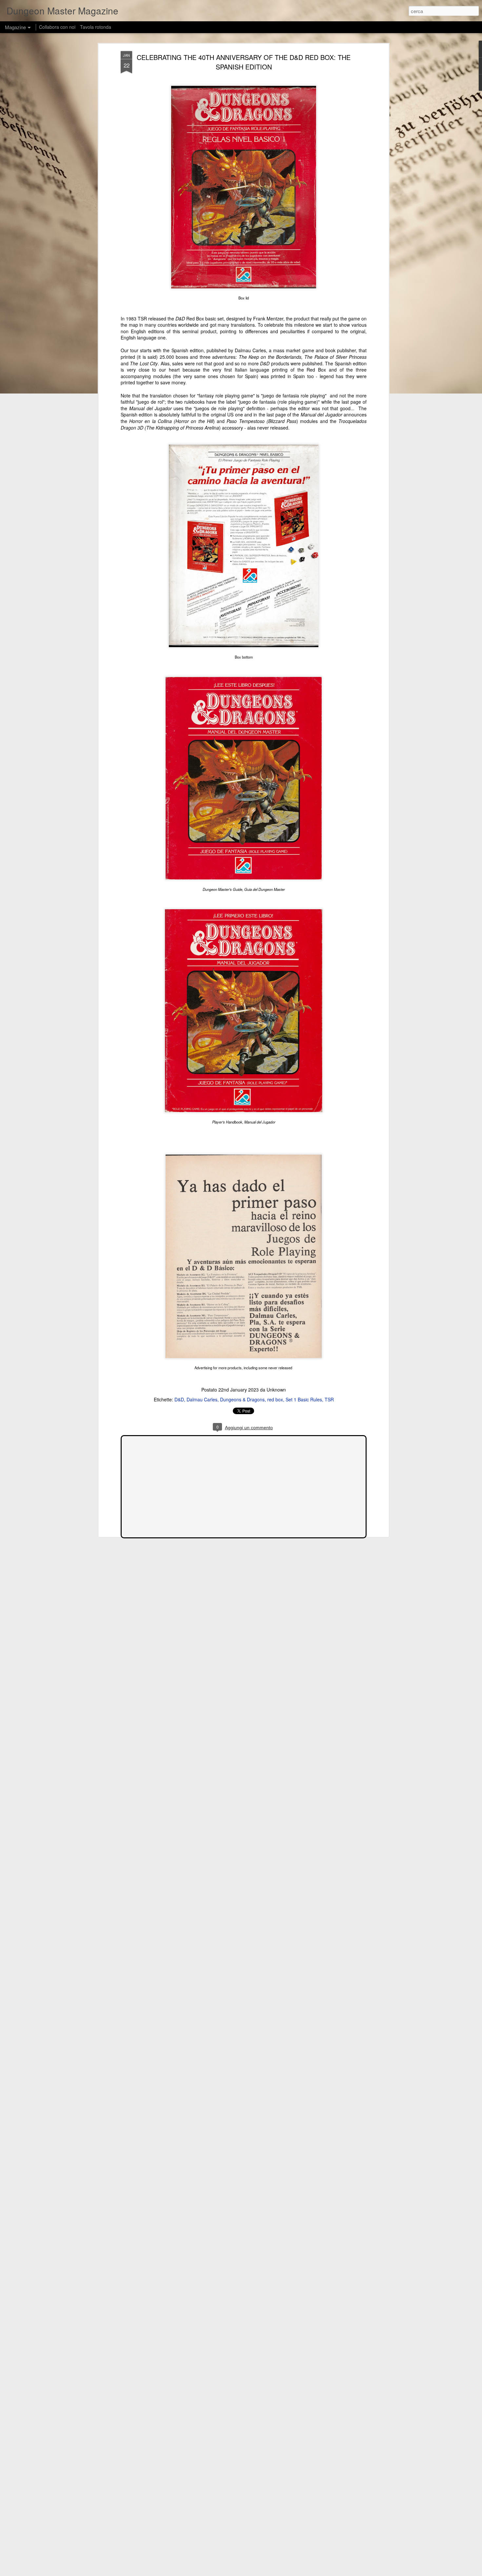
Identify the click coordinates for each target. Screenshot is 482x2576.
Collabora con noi (57, 27)
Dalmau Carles (202, 1399)
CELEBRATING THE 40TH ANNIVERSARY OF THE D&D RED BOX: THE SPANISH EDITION (244, 62)
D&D (179, 1399)
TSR (329, 1399)
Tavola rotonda (96, 27)
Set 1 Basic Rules (304, 1399)
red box (275, 1399)
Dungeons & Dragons (242, 1399)
